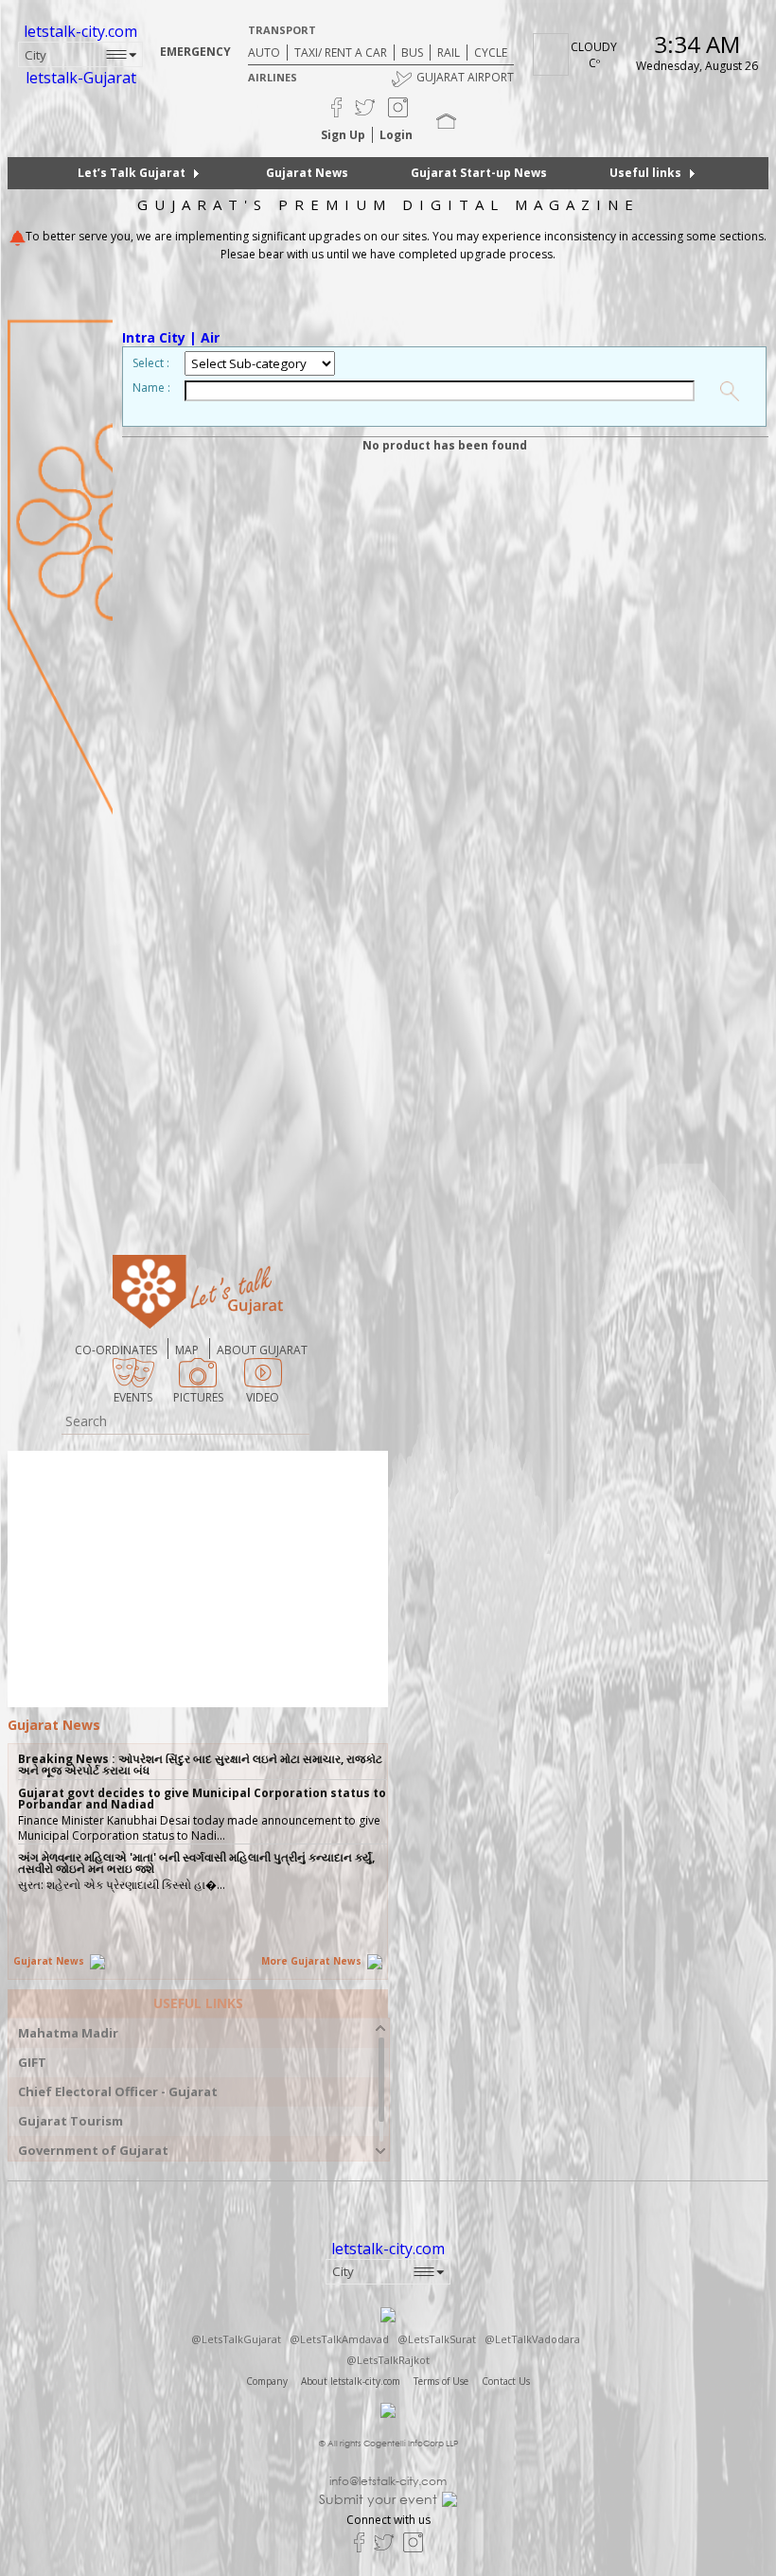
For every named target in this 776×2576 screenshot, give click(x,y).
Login (396, 135)
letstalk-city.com (80, 31)
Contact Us (506, 2381)
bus (412, 53)
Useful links (645, 173)
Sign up (343, 135)
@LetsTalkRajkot (388, 2360)
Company (267, 2381)
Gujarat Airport (465, 77)
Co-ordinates (116, 1350)
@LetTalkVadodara (532, 2339)
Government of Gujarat (93, 2151)
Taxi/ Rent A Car (341, 53)
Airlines (273, 77)
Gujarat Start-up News (479, 173)
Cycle (491, 53)
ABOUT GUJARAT (262, 1350)
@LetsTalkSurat (437, 2339)
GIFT (32, 2063)
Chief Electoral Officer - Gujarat (118, 2092)
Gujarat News (307, 173)
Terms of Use (441, 2381)
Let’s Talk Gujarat (132, 173)
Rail (449, 53)
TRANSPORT (282, 30)
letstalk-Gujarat (81, 78)
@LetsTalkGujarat (236, 2339)
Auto (264, 53)
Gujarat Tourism (71, 2121)
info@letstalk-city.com (388, 2481)
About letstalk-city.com (351, 2381)
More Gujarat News (313, 1961)
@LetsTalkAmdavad (339, 2339)
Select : (151, 363)
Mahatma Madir (68, 2033)
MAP (187, 1350)
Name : (151, 388)
